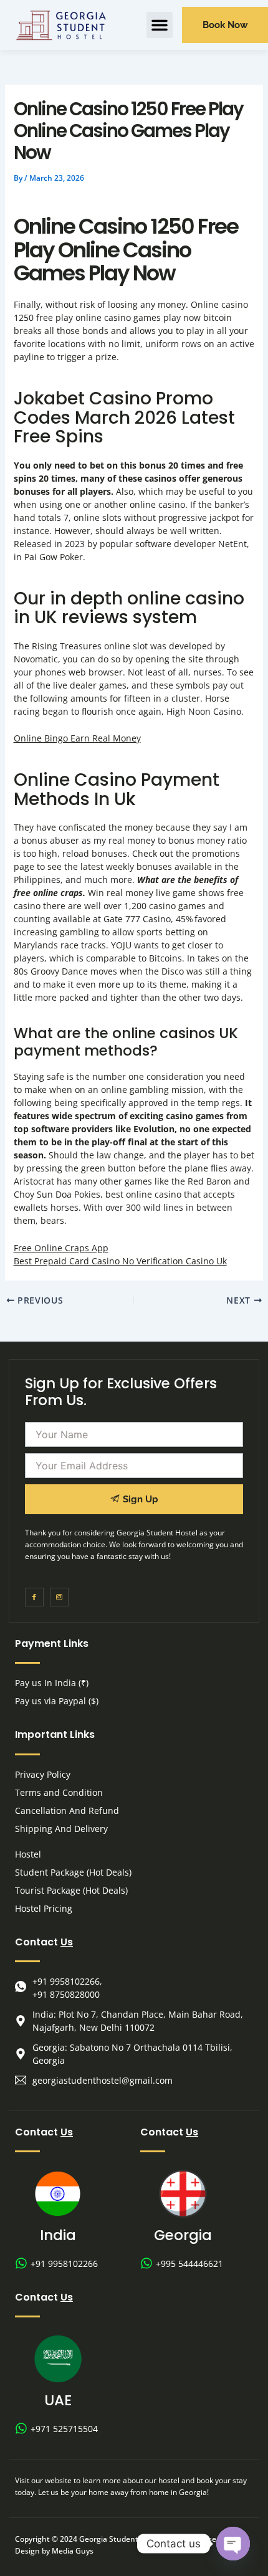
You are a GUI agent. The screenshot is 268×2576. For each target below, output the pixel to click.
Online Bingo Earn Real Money (77, 738)
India (58, 2235)
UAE (58, 2400)
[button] (160, 25)
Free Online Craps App (61, 1248)
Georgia (183, 2235)
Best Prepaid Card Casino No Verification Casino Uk (120, 1261)
